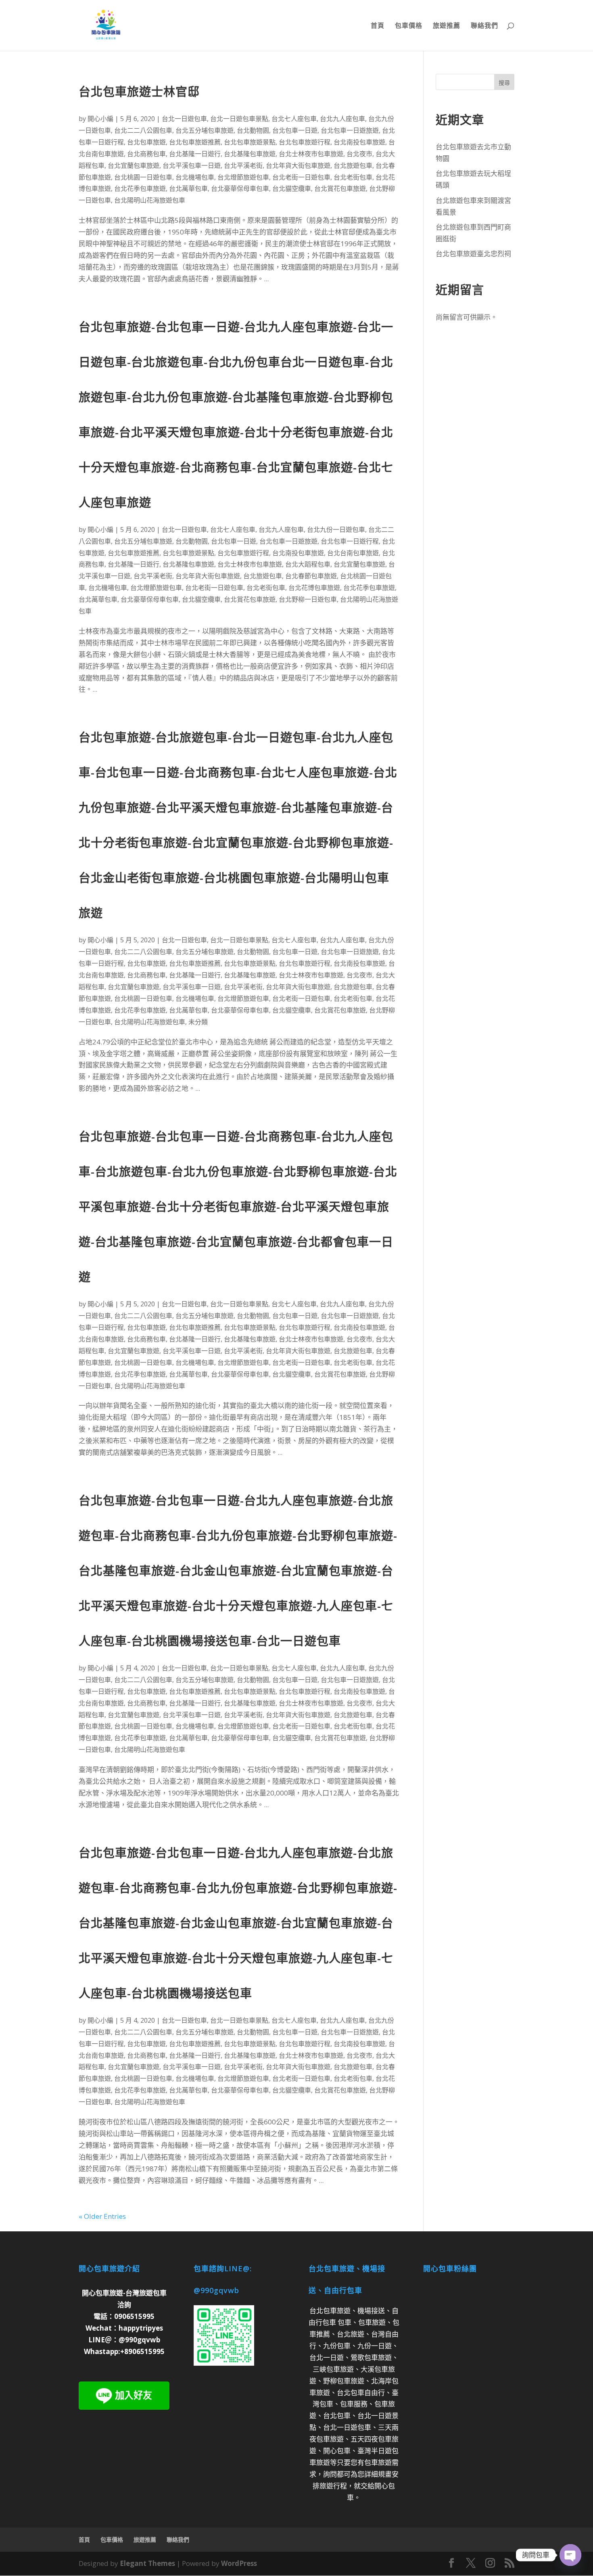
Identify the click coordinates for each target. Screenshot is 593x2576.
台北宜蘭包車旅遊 (134, 165)
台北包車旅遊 (146, 142)
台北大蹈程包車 (308, 564)
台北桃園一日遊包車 (143, 177)
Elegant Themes (147, 2563)
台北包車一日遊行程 (350, 541)
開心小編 (100, 119)
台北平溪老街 (243, 165)
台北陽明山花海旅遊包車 (150, 200)
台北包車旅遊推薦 (195, 142)
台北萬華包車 (188, 188)
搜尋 (504, 83)
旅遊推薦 (447, 26)
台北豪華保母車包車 (240, 188)
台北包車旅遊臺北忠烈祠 (473, 254)
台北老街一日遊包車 (301, 177)
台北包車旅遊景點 (250, 142)
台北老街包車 (353, 177)
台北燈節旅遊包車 (243, 177)
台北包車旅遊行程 (305, 142)
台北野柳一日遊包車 (308, 599)
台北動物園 (253, 130)
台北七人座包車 (294, 119)
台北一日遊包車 (184, 119)
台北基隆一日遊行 (195, 154)
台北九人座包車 (342, 119)
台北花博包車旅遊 (314, 588)
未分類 (198, 1022)
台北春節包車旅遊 (311, 576)
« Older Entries (102, 2216)
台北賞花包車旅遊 (340, 188)
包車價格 (409, 26)
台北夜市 (359, 154)
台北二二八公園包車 (143, 130)
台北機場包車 (195, 177)
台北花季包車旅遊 (140, 188)
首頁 (378, 26)
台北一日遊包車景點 (239, 119)
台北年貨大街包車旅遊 (298, 165)
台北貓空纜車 (292, 188)
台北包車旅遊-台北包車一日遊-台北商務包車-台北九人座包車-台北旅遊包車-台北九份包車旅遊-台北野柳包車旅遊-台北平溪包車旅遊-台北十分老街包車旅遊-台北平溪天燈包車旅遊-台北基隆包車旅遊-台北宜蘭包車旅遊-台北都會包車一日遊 (238, 1206)
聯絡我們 (484, 26)
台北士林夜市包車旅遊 (311, 154)
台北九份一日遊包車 (336, 529)
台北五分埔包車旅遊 (205, 130)
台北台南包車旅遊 (353, 553)
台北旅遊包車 (353, 165)
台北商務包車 (146, 154)
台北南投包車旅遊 (359, 142)
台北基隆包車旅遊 (250, 154)
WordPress (239, 2563)
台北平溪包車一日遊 (192, 165)
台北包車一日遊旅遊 (350, 130)
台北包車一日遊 (295, 130)
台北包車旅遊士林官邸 (139, 91)
